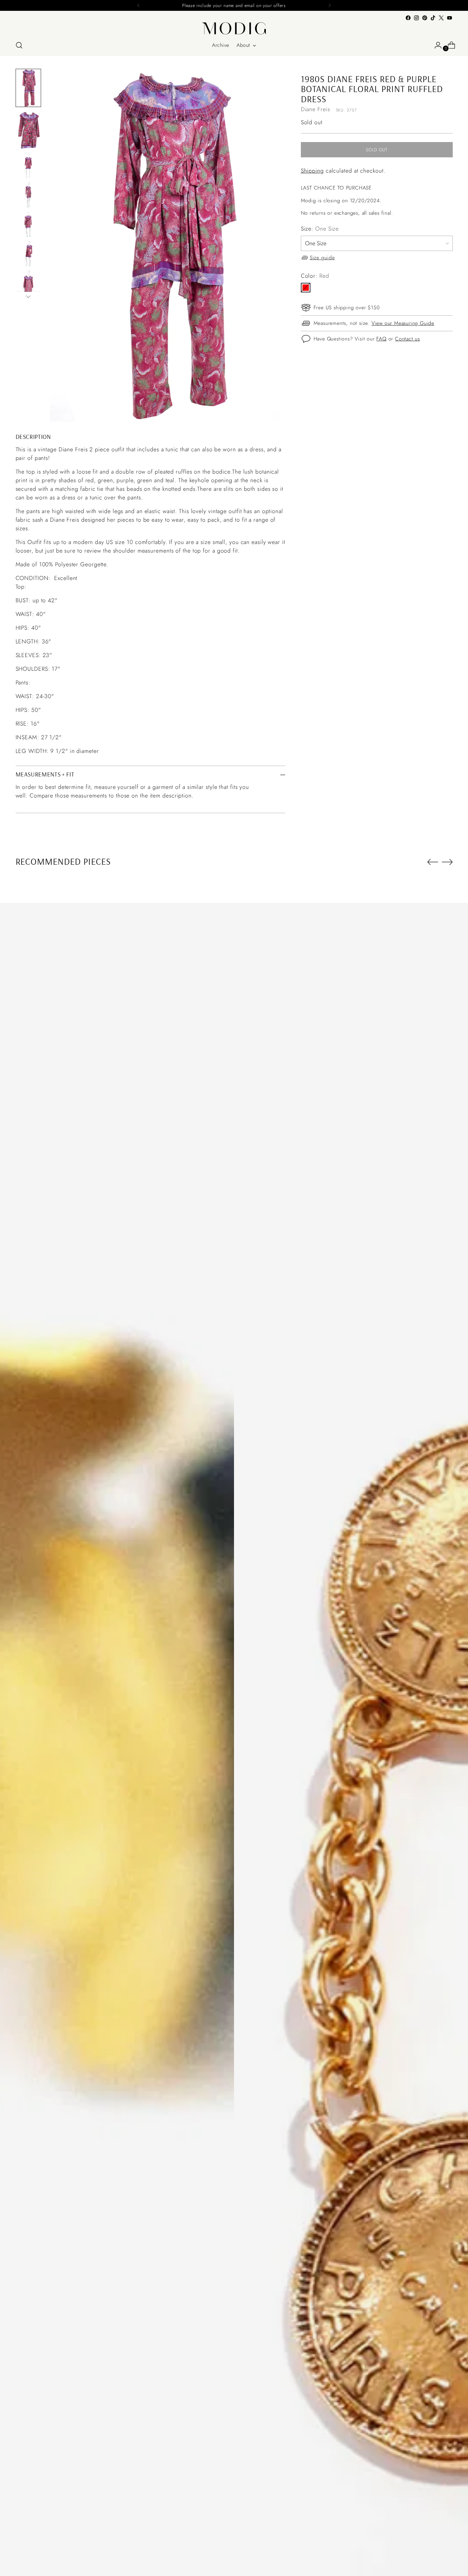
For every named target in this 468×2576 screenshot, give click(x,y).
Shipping (312, 170)
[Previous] (138, 5)
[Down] (28, 297)
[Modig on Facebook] (408, 18)
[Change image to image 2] (28, 130)
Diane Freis (316, 109)
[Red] (306, 288)
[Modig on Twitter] (441, 18)
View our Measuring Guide (403, 323)
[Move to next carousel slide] (447, 862)
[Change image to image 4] (28, 195)
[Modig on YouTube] (450, 18)
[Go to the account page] (436, 45)
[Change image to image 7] (28, 283)
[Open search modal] (19, 45)
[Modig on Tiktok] (433, 18)
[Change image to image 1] (28, 88)
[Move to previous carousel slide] (433, 862)
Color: (315, 276)
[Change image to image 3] (28, 166)
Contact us (408, 338)
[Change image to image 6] (28, 254)
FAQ (381, 338)
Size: (320, 229)
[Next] (330, 5)
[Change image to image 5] (28, 224)
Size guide (322, 257)
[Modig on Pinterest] (425, 18)
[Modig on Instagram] (416, 18)
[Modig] (234, 28)
